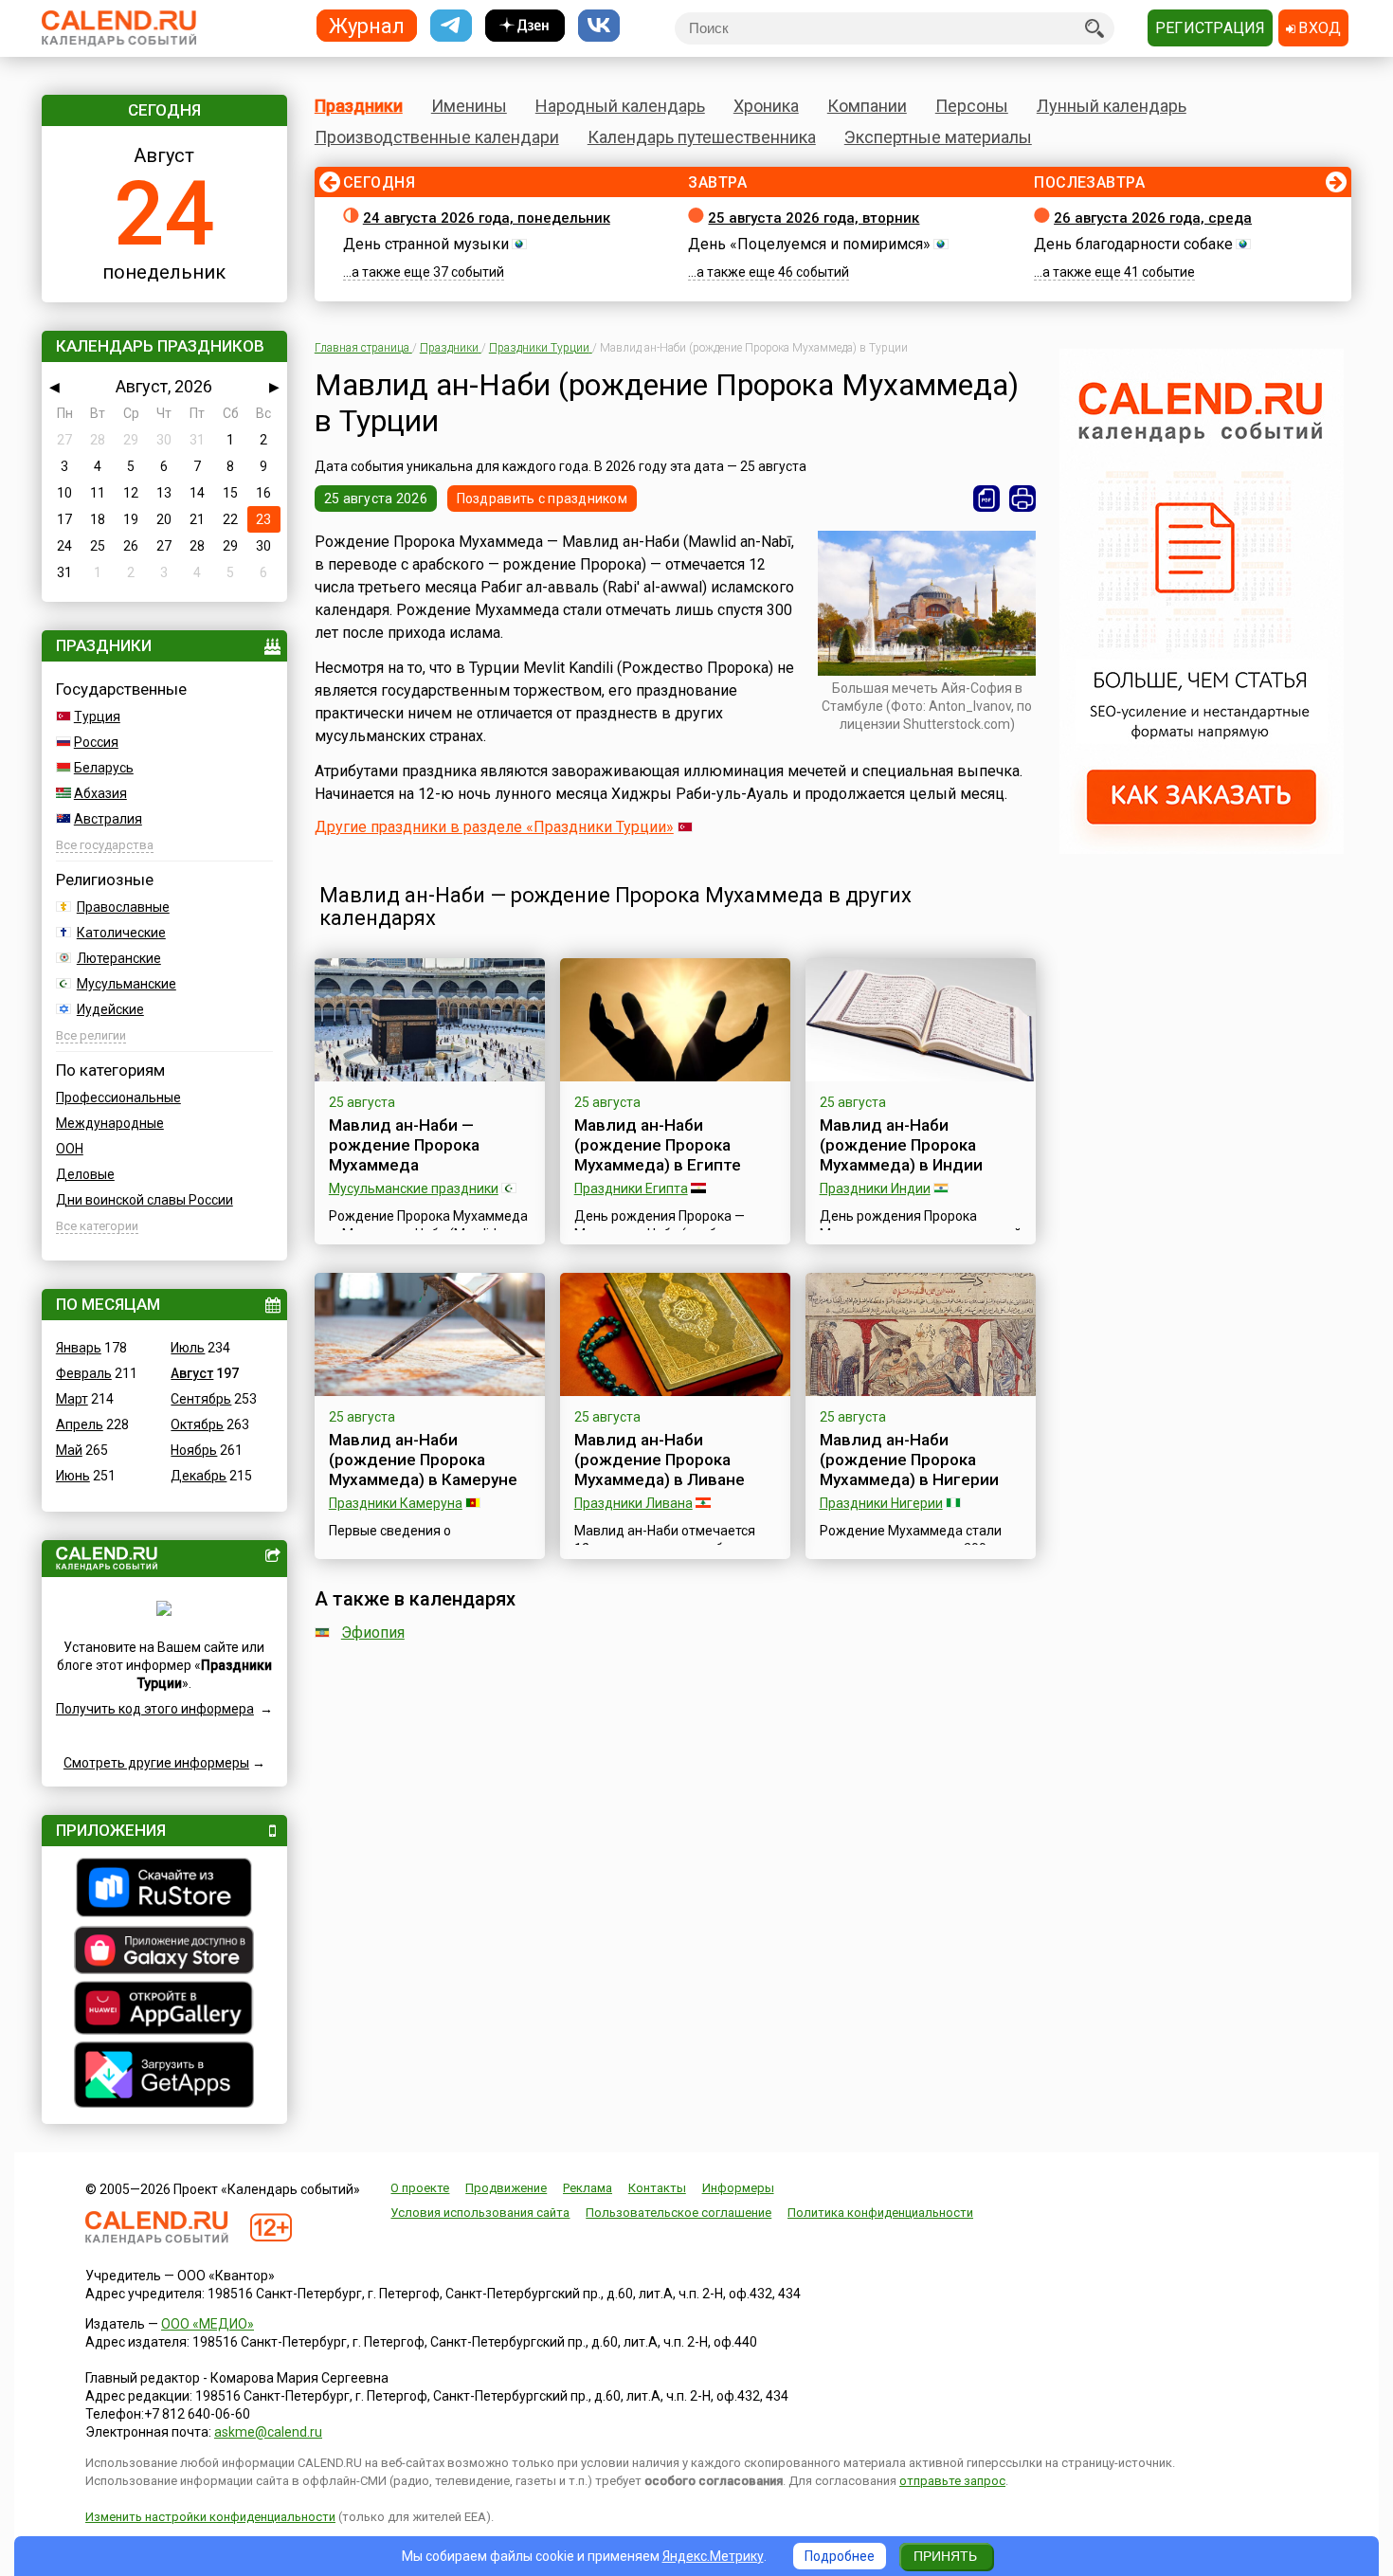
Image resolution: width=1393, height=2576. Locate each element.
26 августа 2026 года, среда (1153, 218)
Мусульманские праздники (414, 1188)
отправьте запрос (952, 2481)
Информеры (738, 2188)
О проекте (420, 2188)
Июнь (73, 1476)
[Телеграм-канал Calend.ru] (451, 26)
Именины (469, 106)
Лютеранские (119, 958)
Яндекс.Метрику (713, 2556)
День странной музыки (426, 244)
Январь (79, 1348)
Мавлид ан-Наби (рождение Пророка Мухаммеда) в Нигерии (909, 1460)
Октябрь (197, 1424)
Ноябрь (194, 1450)
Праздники (359, 106)
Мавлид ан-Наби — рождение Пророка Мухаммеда (404, 1145)
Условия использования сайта (480, 2213)
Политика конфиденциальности (880, 2213)
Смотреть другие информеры (156, 1763)
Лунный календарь (1112, 106)
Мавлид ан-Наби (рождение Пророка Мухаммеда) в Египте (658, 1145)
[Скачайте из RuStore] (164, 1890)
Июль (188, 1348)
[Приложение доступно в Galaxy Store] (164, 1952)
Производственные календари (437, 137)
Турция (97, 717)
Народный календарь (620, 106)
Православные (123, 907)
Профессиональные (118, 1098)
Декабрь (199, 1476)
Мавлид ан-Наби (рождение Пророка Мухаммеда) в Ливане (660, 1460)
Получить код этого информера (155, 1709)
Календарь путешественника (702, 137)
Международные (110, 1123)
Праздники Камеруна (396, 1503)
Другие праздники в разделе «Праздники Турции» (494, 827)
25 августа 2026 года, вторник (814, 218)
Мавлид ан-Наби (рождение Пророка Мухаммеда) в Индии (901, 1145)
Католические (121, 933)
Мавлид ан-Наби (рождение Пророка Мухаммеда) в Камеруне (423, 1460)
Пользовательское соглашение (678, 2213)
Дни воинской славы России (145, 1200)
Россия (96, 742)
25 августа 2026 (376, 499)
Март (72, 1399)
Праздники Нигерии (881, 1503)
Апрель (80, 1424)
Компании (867, 106)
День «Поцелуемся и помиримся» (809, 244)
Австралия (108, 819)
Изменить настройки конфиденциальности (210, 2517)
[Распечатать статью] (1022, 499)
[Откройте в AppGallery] (164, 2010)
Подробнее (840, 2556)
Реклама (588, 2188)
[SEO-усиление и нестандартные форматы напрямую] (1202, 849)
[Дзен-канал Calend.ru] (525, 26)
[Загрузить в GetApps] (164, 2077)
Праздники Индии (875, 1188)
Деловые (85, 1174)
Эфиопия (373, 1633)
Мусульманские (127, 984)
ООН (70, 1149)
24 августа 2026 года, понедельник (487, 218)
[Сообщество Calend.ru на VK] (599, 26)
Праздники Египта (631, 1188)
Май (69, 1450)
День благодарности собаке (1133, 244)
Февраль (84, 1373)
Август (192, 1373)
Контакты (657, 2188)
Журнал (367, 25)
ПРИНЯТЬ (945, 2556)
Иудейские (110, 1009)
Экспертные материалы (938, 137)
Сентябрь (201, 1399)
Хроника (766, 106)
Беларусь (104, 768)
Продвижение (506, 2188)
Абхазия (100, 793)
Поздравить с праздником (542, 499)
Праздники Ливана (633, 1503)
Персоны (972, 106)
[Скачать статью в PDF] (986, 499)
